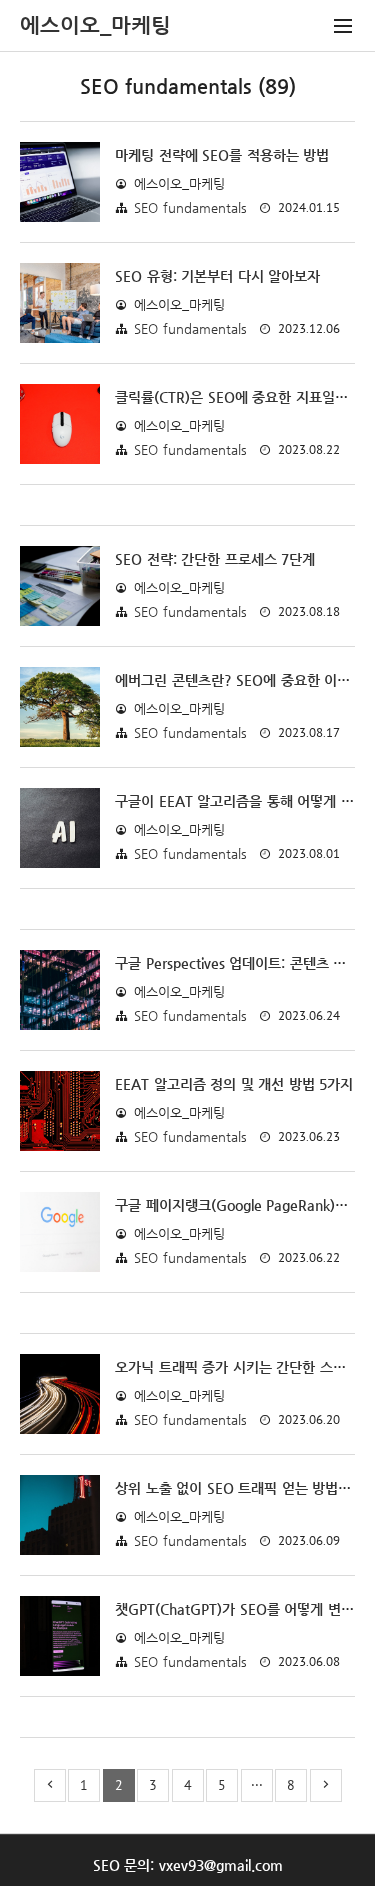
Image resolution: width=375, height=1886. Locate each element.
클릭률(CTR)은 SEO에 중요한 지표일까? (235, 397)
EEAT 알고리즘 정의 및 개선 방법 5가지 (234, 1084)
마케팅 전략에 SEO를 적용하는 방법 (222, 155)
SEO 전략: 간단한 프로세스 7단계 (215, 559)
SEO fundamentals (190, 207)
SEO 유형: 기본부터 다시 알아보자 (217, 276)
